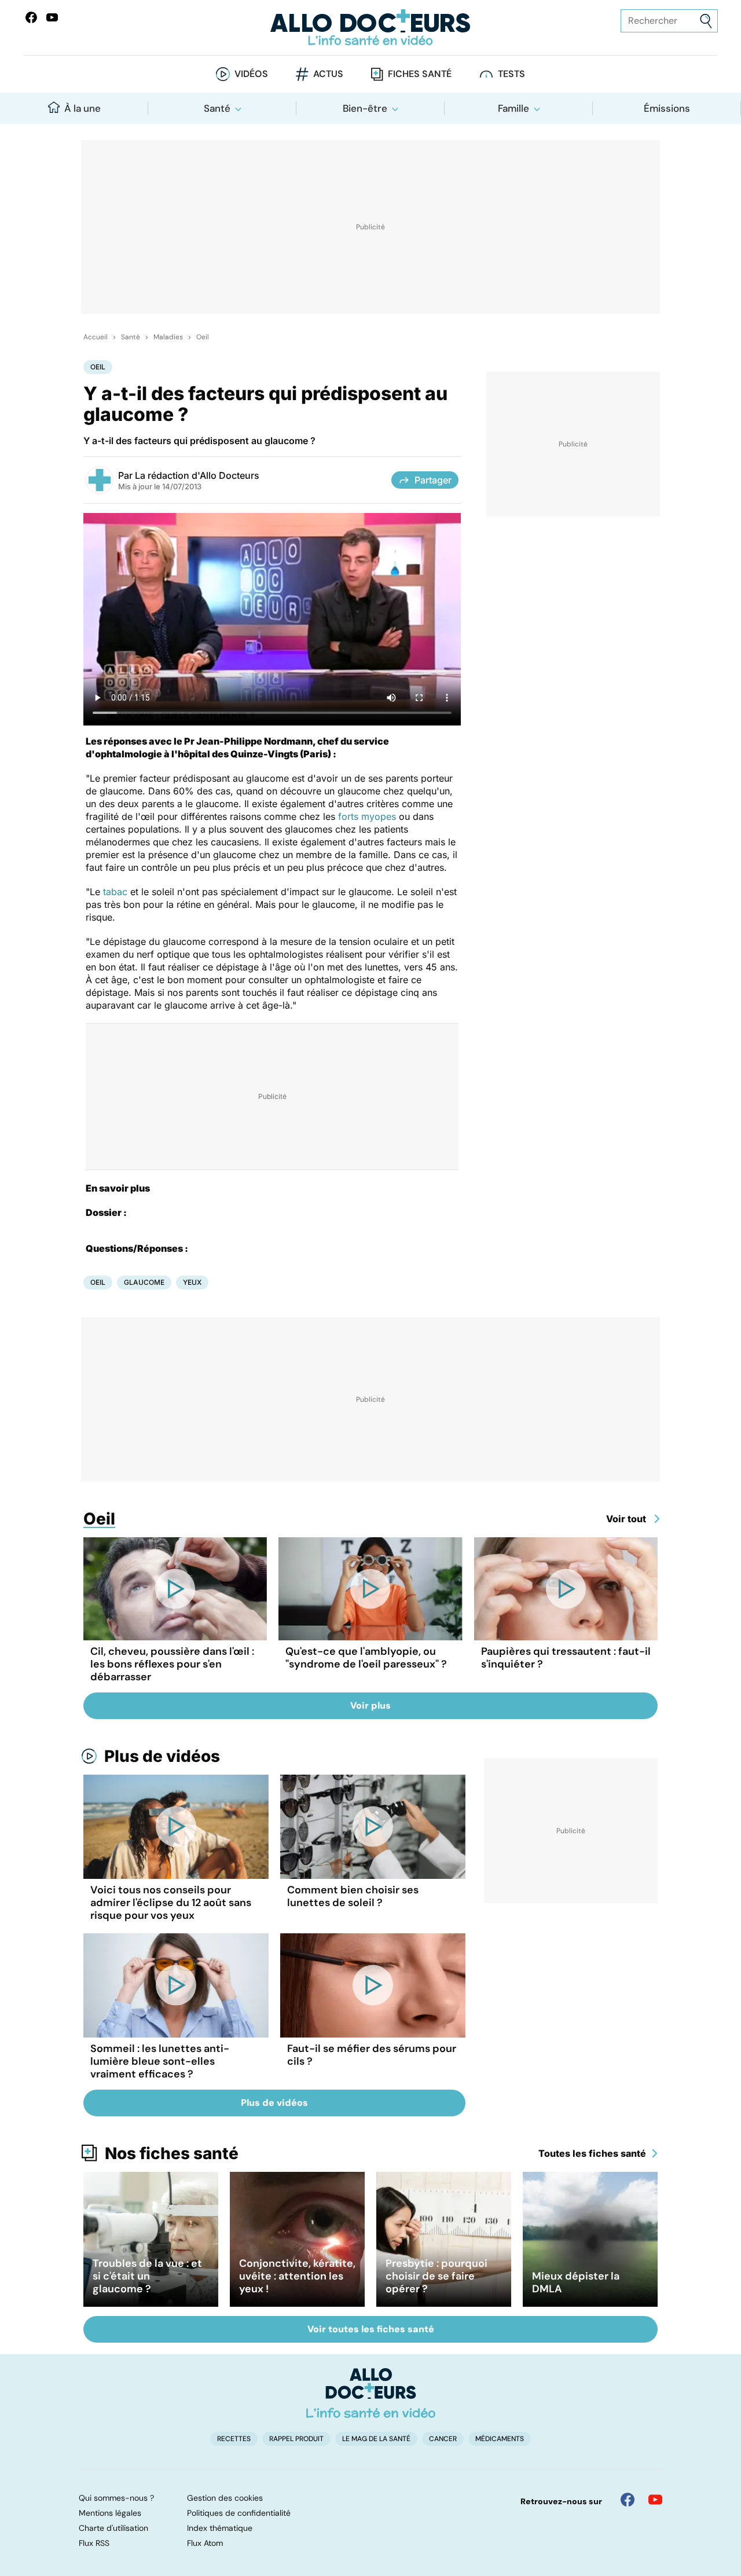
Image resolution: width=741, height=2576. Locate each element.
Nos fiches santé (172, 2153)
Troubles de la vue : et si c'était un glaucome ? (147, 2276)
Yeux (192, 1282)
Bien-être (365, 108)
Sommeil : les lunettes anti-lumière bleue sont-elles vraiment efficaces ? (160, 2061)
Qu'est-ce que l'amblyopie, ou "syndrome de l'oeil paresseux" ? (366, 1658)
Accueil (96, 337)
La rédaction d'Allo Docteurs (197, 475)
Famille (513, 108)
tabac (115, 892)
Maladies (168, 337)
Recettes (234, 2439)
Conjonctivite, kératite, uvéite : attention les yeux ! (297, 2276)
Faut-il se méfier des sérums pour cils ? (372, 2055)
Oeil (203, 337)
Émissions (667, 108)
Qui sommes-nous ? (116, 2498)
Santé (217, 108)
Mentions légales (110, 2513)
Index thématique (220, 2528)
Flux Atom (205, 2543)
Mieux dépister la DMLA (576, 2282)
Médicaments (500, 2439)
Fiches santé (420, 74)
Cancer (443, 2439)
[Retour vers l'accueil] (370, 28)
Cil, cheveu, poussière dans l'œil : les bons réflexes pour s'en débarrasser (172, 1664)
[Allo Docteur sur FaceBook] (31, 17)
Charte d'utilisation (113, 2528)
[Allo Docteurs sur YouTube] (52, 17)
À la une (82, 108)
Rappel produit (296, 2439)
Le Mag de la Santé (376, 2439)
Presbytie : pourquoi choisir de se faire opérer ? (436, 2276)
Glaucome (144, 1282)
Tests (511, 74)
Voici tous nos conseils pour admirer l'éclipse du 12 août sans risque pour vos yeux (171, 1903)
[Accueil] (371, 2393)
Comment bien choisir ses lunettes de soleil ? (353, 1896)
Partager (433, 480)
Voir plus (370, 1705)
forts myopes (367, 816)
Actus (328, 74)
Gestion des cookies (225, 2498)
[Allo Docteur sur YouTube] (655, 2500)
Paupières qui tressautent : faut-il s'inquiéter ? (566, 1658)
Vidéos (251, 74)
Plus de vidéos (162, 1756)
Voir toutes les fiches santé (371, 2329)
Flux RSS (94, 2543)
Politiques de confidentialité (239, 2513)
